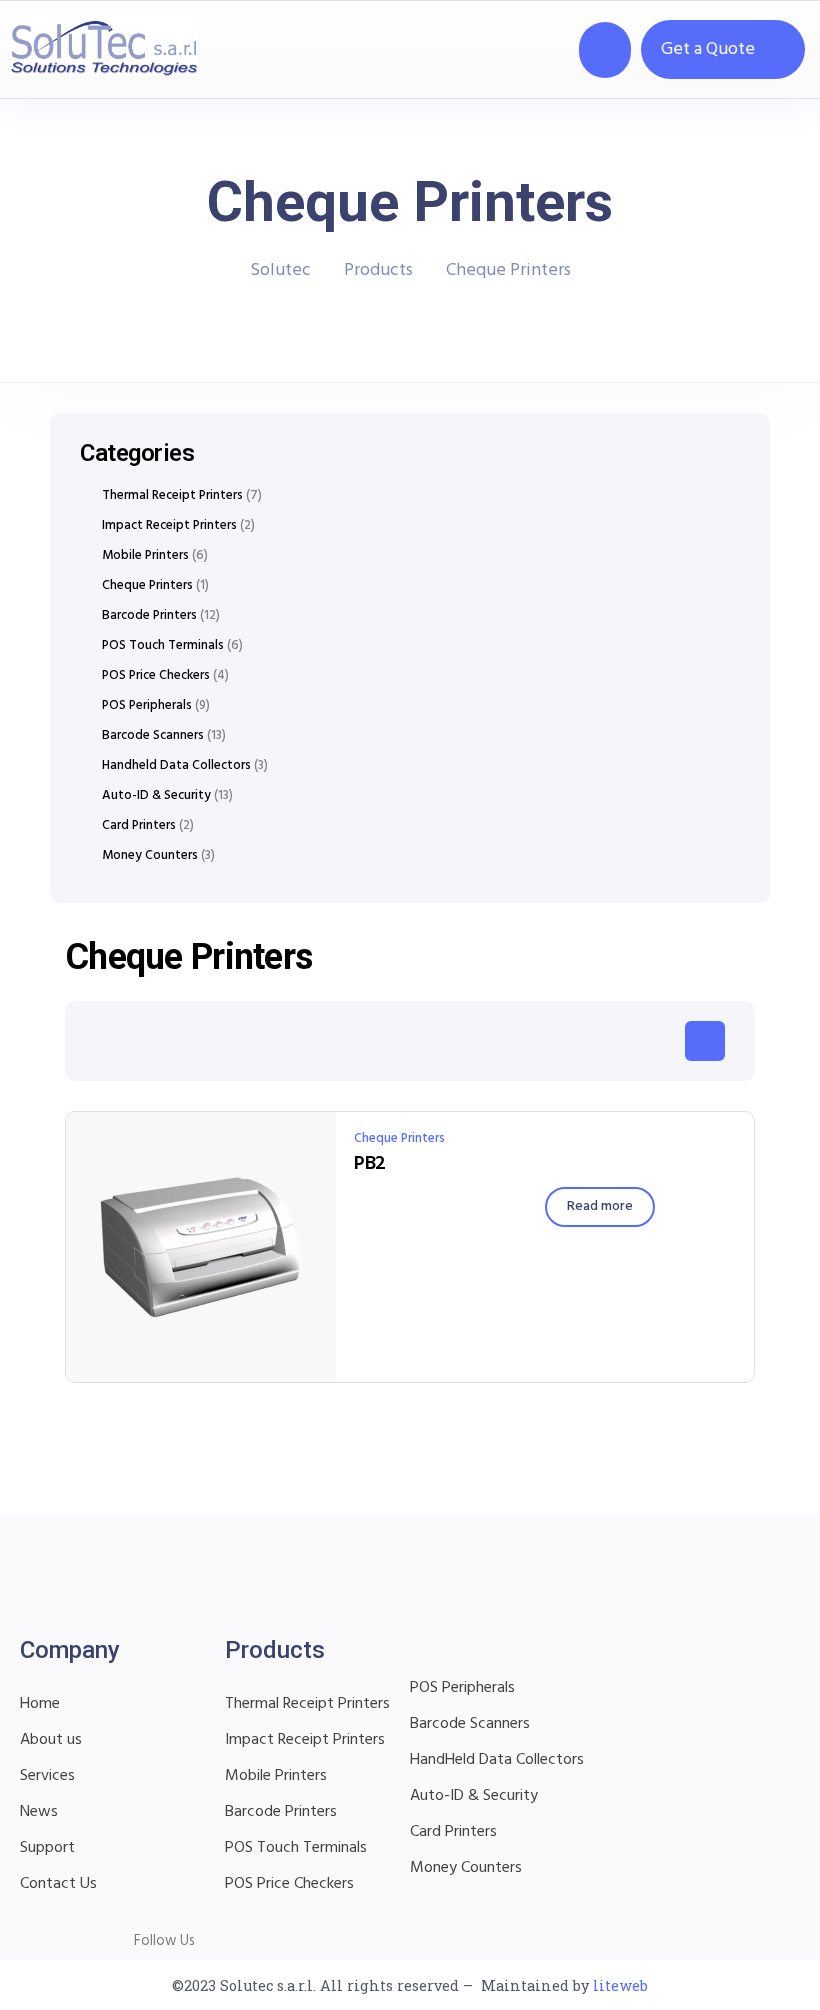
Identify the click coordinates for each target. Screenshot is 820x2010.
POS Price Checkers (156, 676)
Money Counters (150, 856)
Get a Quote (708, 49)
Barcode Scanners (153, 736)
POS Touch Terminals (163, 646)
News (39, 1812)
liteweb (620, 1985)
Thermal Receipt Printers (172, 496)
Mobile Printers (145, 556)
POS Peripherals (147, 706)
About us (51, 1740)
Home (40, 1704)
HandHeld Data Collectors (497, 1760)
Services (47, 1776)
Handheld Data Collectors (176, 766)
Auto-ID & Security (156, 796)
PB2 (370, 1164)
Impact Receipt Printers (169, 526)
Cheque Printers (399, 1138)
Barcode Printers (149, 616)
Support (47, 1848)
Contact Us (58, 1884)
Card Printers (139, 826)
